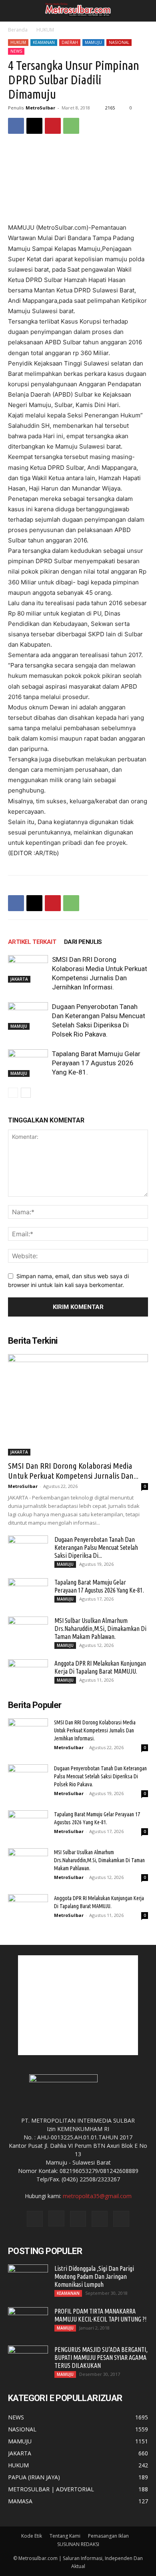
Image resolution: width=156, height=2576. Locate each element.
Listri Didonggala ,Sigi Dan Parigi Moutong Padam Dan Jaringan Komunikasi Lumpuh (94, 2276)
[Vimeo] (100, 2219)
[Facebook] (16, 126)
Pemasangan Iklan (108, 2536)
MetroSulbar (40, 108)
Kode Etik (32, 2536)
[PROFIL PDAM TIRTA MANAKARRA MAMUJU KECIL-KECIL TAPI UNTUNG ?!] (28, 2321)
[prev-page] (13, 1093)
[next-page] (26, 1093)
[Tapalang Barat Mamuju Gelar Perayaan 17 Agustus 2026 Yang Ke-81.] (28, 1063)
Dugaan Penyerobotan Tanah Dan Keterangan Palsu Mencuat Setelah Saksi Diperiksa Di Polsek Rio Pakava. (100, 1776)
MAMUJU (93, 42)
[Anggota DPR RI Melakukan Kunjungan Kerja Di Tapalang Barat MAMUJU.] (28, 1673)
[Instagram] (56, 2218)
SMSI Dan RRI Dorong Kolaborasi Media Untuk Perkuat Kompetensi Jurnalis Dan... (73, 1471)
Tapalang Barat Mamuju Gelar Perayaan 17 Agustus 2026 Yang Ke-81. (96, 1063)
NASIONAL (119, 42)
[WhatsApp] (71, 126)
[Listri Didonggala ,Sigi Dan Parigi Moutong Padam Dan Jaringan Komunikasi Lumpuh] (28, 2278)
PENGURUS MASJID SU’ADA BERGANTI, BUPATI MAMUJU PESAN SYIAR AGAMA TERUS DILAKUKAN (101, 2358)
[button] (13, 11)
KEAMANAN (44, 42)
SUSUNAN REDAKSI (78, 2544)
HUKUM (45, 30)
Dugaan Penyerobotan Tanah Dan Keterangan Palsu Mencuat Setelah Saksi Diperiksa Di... (96, 1547)
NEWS (16, 51)
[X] (34, 126)
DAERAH (70, 42)
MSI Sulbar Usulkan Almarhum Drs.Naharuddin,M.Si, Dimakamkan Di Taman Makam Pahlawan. (100, 1629)
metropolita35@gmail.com (97, 2196)
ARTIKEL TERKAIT (32, 942)
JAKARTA (19, 979)
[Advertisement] (78, 2005)
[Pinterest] (53, 126)
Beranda (18, 30)
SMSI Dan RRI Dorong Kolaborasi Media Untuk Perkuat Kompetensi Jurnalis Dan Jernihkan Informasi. (95, 1730)
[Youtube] (121, 2219)
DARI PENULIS (83, 942)
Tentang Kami (65, 2536)
